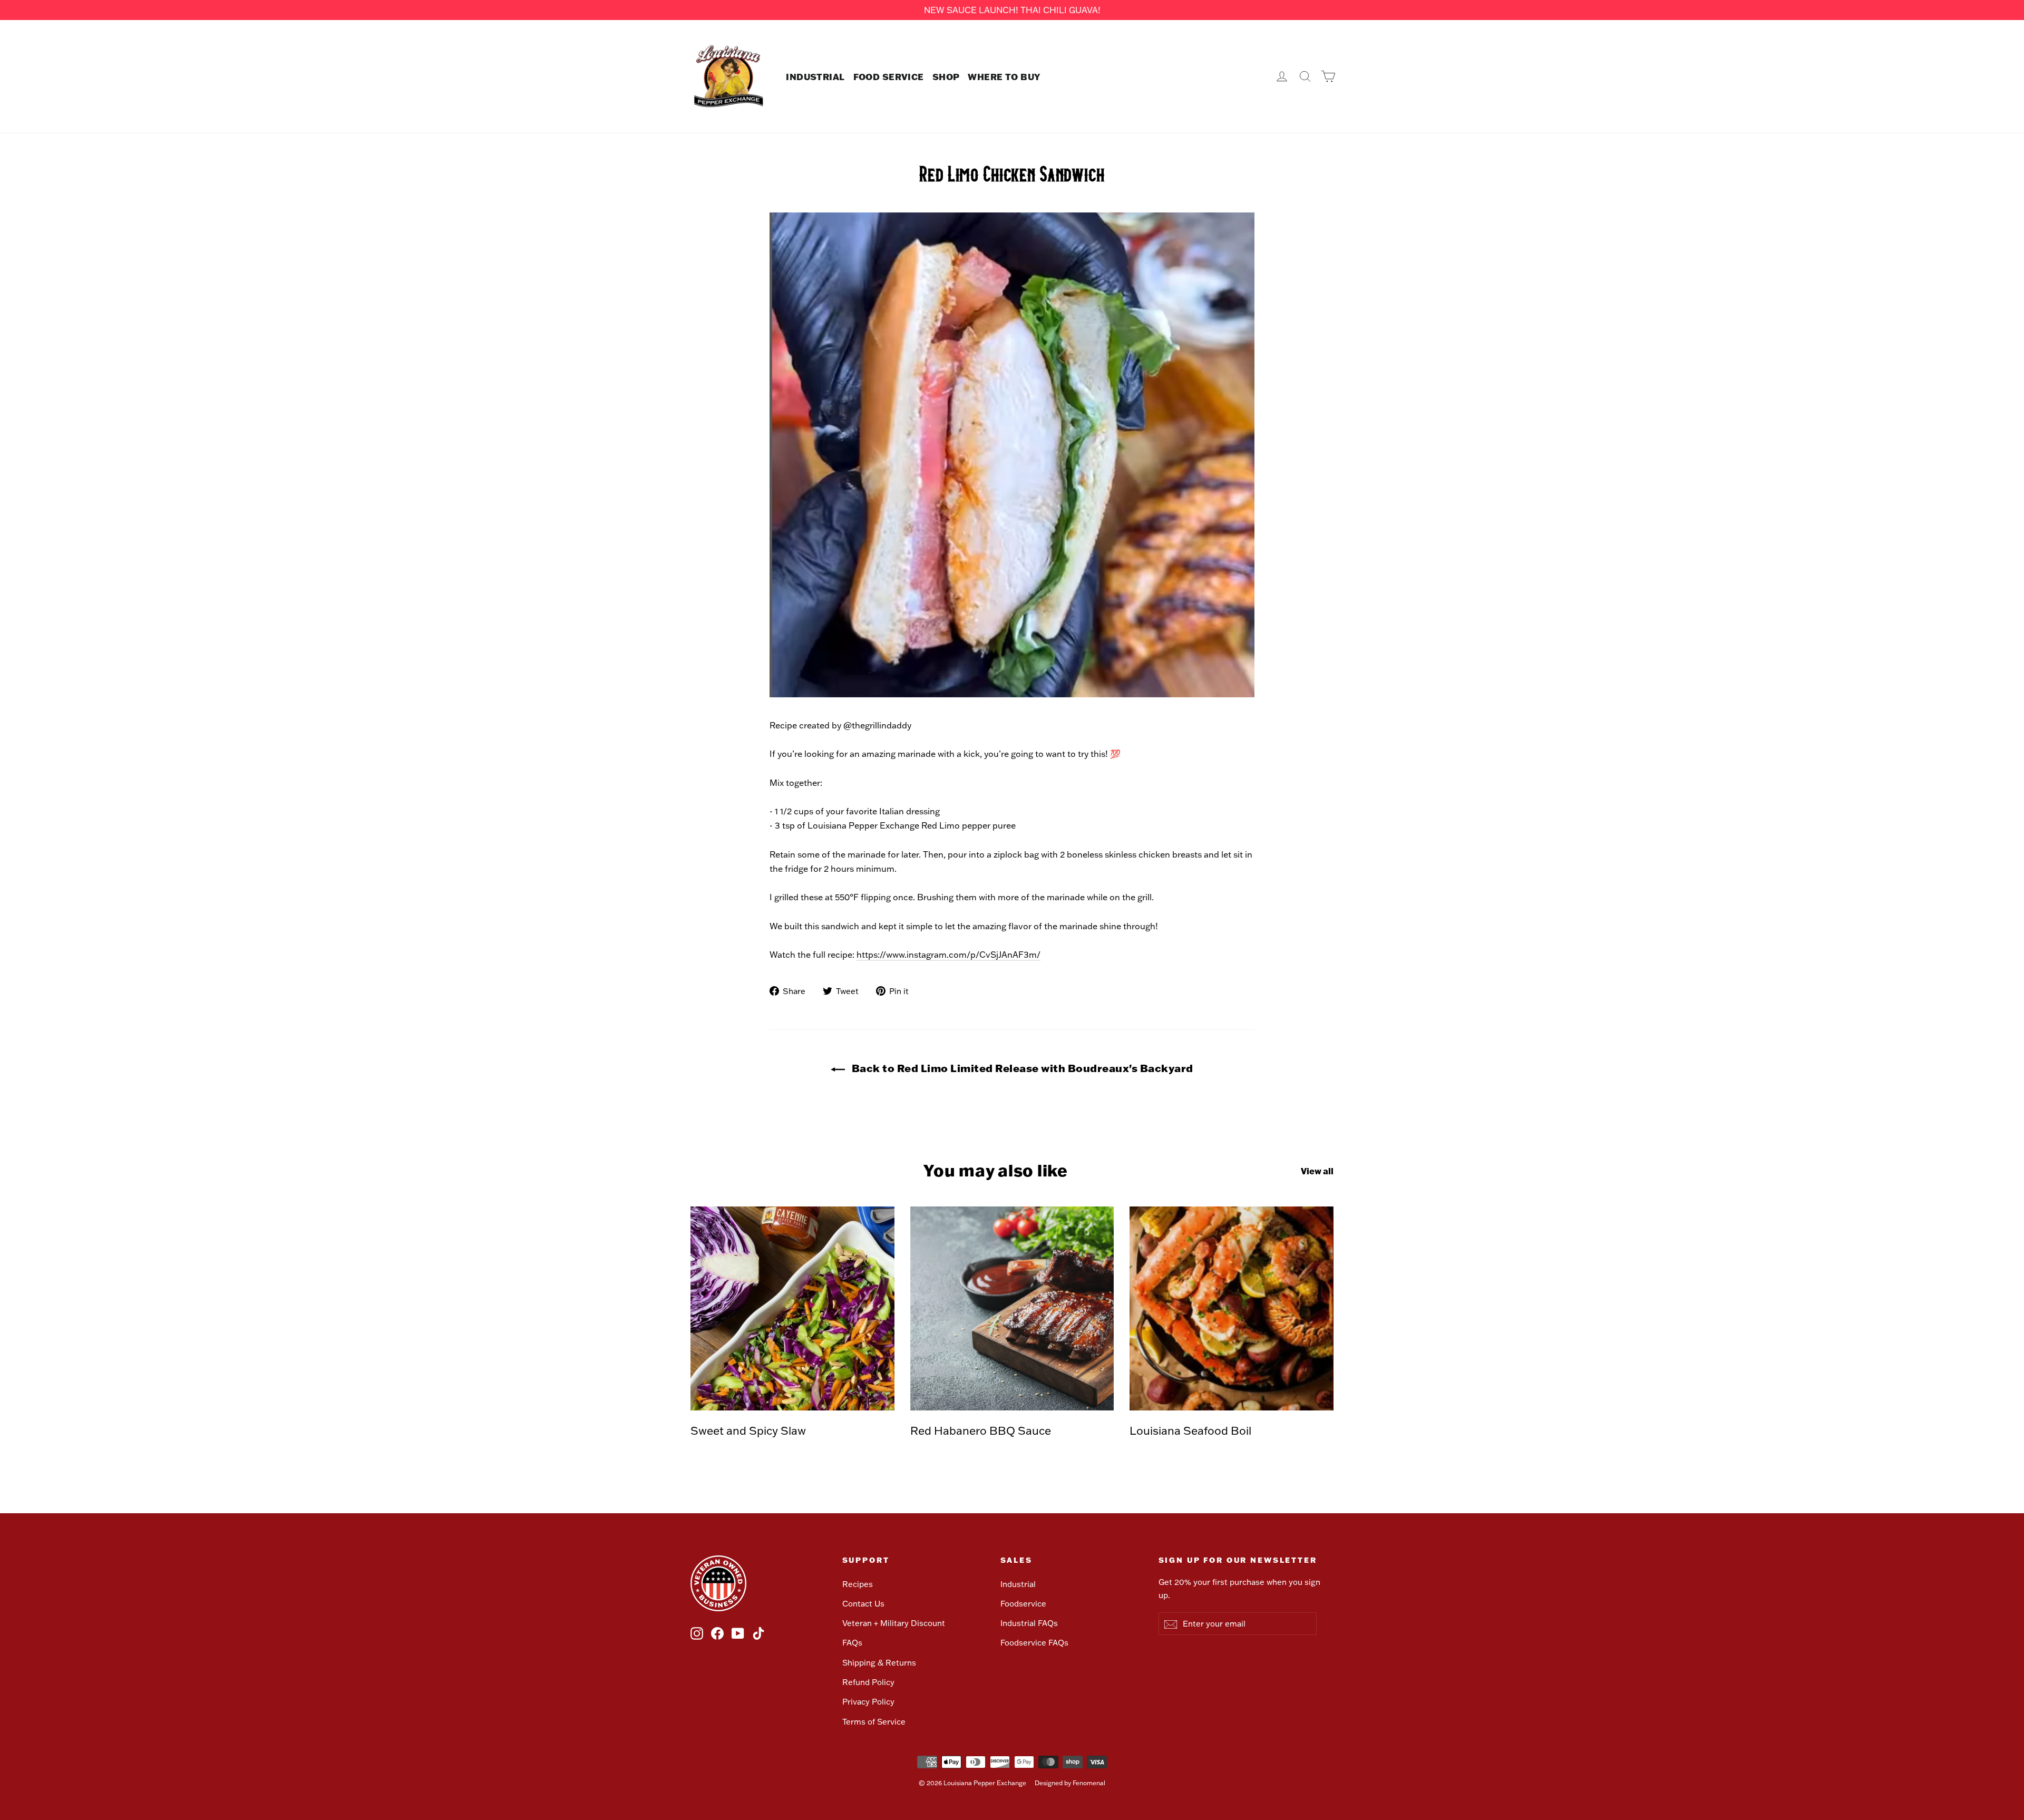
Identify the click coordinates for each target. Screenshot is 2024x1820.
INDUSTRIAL (815, 76)
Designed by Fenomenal (1070, 1783)
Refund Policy (868, 1682)
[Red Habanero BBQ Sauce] (1012, 1308)
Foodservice (1023, 1604)
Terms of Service (874, 1722)
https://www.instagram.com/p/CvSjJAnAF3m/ (948, 955)
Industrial (1018, 1584)
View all (1317, 1171)
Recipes (858, 1584)
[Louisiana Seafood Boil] (1232, 1308)
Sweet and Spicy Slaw (748, 1430)
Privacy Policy (868, 1702)
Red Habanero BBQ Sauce (981, 1430)
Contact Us (863, 1604)
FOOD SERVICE (889, 76)
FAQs (852, 1643)
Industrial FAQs (1029, 1623)
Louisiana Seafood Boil (1190, 1430)
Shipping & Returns (879, 1663)
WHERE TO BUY (1004, 76)
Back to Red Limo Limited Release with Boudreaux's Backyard (1021, 1068)
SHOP (946, 76)
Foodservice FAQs (1034, 1643)
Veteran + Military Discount (894, 1623)
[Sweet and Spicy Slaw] (792, 1308)
